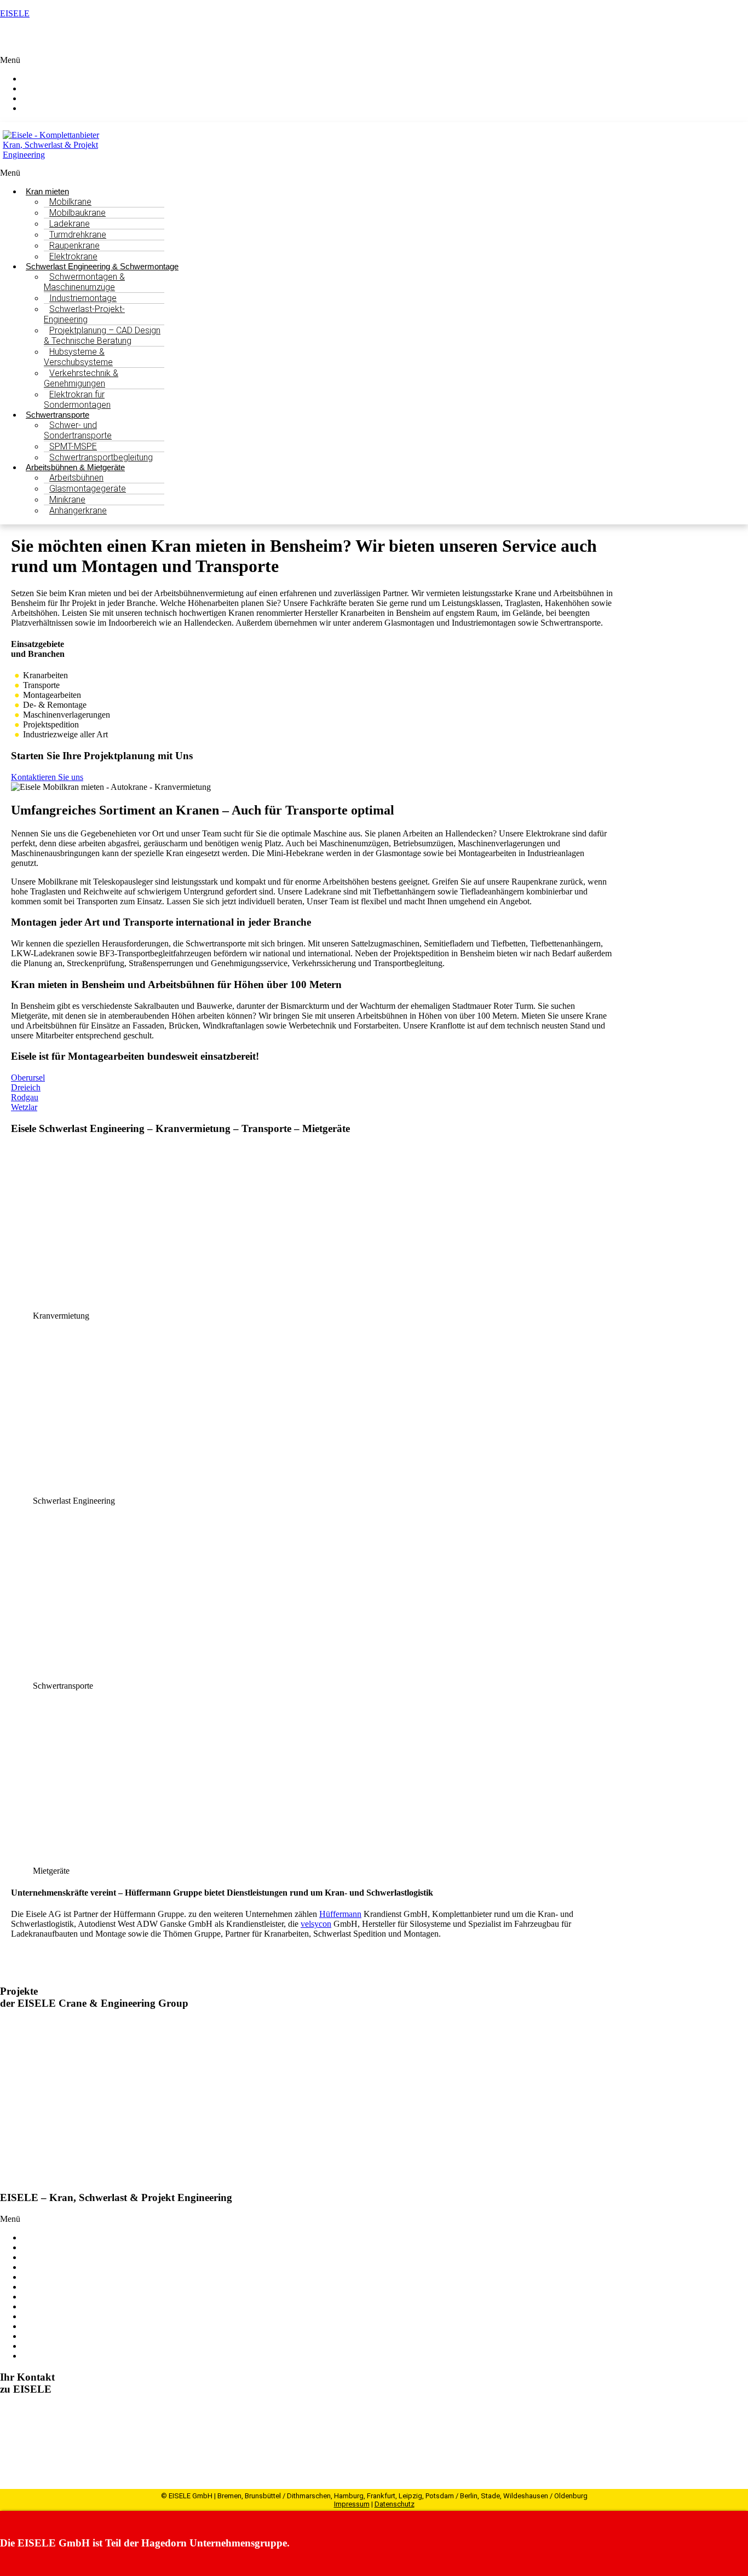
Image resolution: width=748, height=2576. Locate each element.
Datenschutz (395, 2504)
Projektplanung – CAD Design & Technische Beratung (102, 336)
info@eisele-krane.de (65, 2449)
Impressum (352, 2504)
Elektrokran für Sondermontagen (77, 400)
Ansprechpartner (62, 108)
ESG (30, 2306)
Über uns (38, 2287)
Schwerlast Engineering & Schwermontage (96, 2247)
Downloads (42, 2346)
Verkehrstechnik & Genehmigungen (81, 378)
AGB (31, 2356)
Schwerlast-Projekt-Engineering (84, 314)
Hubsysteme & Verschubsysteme (78, 357)
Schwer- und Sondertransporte (78, 430)
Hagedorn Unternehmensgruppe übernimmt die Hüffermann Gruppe (196, 2025)
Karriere (36, 2336)
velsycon (316, 1924)
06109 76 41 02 (45, 2439)
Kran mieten (43, 2237)
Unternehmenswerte (57, 2316)
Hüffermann (340, 1914)
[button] (374, 60)
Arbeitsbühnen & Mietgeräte (71, 2267)
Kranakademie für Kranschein (74, 2297)
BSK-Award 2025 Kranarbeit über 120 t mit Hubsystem (168, 2082)
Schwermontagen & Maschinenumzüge (84, 282)
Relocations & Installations (68, 2277)
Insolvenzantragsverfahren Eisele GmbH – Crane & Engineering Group (202, 2140)
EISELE (15, 13)
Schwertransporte (52, 2257)
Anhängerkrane (78, 510)
